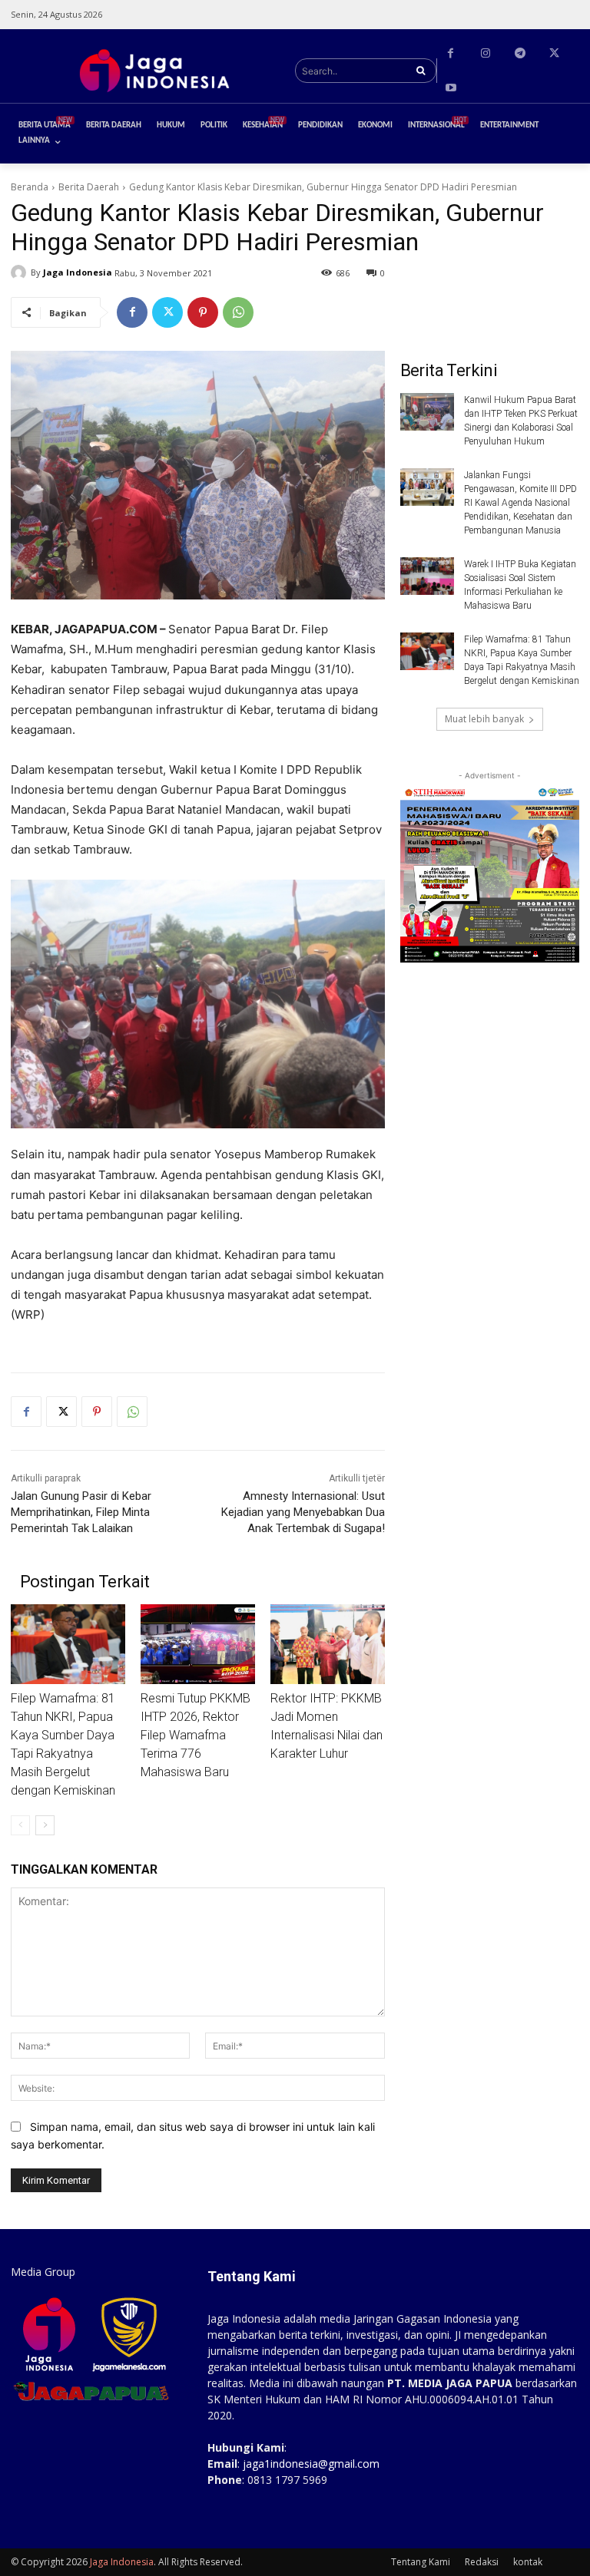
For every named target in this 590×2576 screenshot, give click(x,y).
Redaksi (482, 2562)
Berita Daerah (89, 187)
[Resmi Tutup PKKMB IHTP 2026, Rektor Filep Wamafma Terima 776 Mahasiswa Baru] (198, 1644)
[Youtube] (451, 88)
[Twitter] (554, 53)
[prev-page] (20, 1825)
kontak (528, 2562)
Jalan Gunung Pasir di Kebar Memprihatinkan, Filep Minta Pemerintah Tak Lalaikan (81, 1512)
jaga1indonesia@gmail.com (311, 2464)
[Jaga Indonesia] (21, 272)
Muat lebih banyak (484, 719)
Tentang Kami (421, 2562)
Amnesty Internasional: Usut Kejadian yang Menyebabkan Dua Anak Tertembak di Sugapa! (303, 1512)
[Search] (421, 71)
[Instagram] (485, 53)
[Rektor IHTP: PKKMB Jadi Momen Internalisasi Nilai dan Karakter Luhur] (328, 1644)
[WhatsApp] (238, 312)
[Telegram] (520, 53)
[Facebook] (451, 53)
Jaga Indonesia (78, 272)
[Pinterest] (203, 312)
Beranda (30, 187)
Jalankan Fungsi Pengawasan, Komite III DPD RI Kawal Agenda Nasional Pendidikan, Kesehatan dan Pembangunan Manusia (520, 503)
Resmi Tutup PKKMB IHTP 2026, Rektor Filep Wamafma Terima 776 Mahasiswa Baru (196, 1735)
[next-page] (45, 1825)
